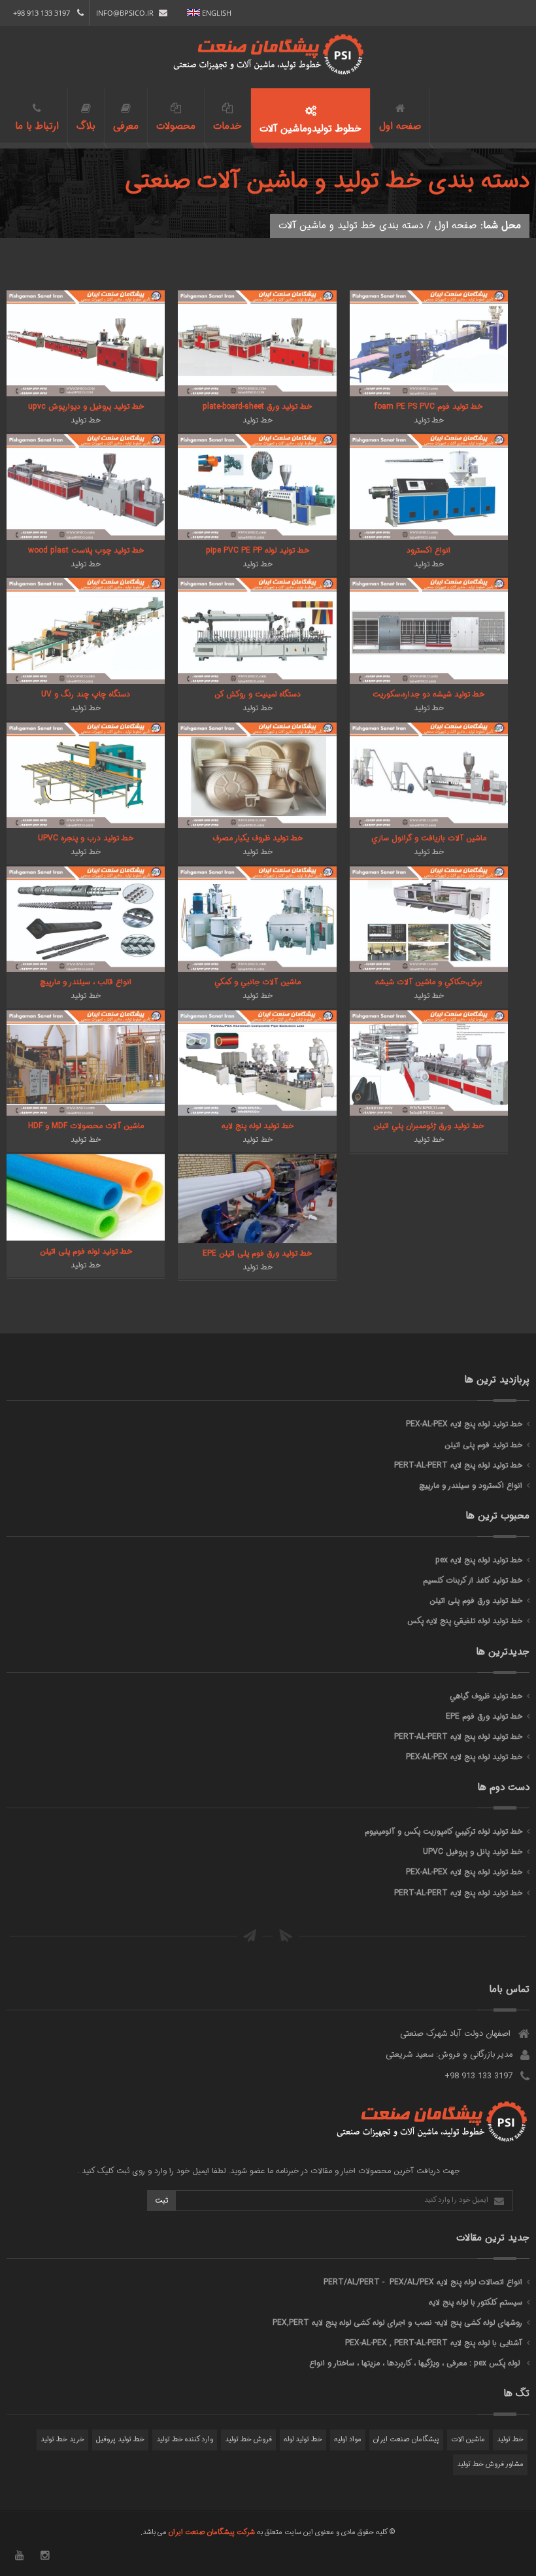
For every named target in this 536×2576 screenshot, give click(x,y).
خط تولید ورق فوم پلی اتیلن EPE (257, 1253)
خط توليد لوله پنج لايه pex (479, 1560)
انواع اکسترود (428, 550)
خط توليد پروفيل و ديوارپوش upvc (86, 406)
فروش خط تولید (248, 2440)
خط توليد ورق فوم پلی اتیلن (476, 1601)
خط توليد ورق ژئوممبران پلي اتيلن (428, 1126)
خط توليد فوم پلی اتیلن (483, 1445)
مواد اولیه (348, 2440)
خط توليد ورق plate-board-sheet (257, 406)
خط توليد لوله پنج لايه (258, 1126)
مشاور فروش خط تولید (490, 2464)
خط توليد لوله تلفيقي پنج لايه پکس (465, 1621)
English (216, 13)
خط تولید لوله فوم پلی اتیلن (86, 1251)
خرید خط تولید (62, 2440)
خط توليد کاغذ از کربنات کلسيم (473, 1580)
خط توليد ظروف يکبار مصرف (258, 838)
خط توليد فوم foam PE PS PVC (428, 406)
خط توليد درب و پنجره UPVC (86, 838)
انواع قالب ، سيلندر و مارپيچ (86, 982)
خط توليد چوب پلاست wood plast (86, 550)
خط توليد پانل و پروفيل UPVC (473, 1852)
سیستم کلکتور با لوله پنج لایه (476, 2302)
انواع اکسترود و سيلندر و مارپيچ (471, 1485)
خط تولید (510, 2440)
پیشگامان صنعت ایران (406, 2440)
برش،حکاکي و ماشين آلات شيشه (429, 982)
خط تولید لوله (303, 2440)
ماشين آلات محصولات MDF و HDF (86, 1126)
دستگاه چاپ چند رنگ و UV (86, 694)
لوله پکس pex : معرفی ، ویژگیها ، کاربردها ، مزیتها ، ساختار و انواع (416, 2363)
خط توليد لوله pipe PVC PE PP (258, 550)
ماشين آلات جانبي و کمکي (258, 982)
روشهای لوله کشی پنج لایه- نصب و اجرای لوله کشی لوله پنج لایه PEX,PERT (397, 2323)
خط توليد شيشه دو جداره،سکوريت (428, 694)
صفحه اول (456, 226)
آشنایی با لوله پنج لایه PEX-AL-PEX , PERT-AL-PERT (434, 2343)
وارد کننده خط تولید (185, 2440)
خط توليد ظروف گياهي (486, 1696)
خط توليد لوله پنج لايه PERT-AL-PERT (458, 1465)
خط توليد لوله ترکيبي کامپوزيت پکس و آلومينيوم (444, 1831)
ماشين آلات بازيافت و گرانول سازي (429, 838)
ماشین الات (468, 2440)
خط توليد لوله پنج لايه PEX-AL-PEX (464, 1424)
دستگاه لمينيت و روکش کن (258, 694)
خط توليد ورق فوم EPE (484, 1716)
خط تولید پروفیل (120, 2440)
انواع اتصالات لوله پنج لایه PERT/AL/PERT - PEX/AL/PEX (423, 2282)
